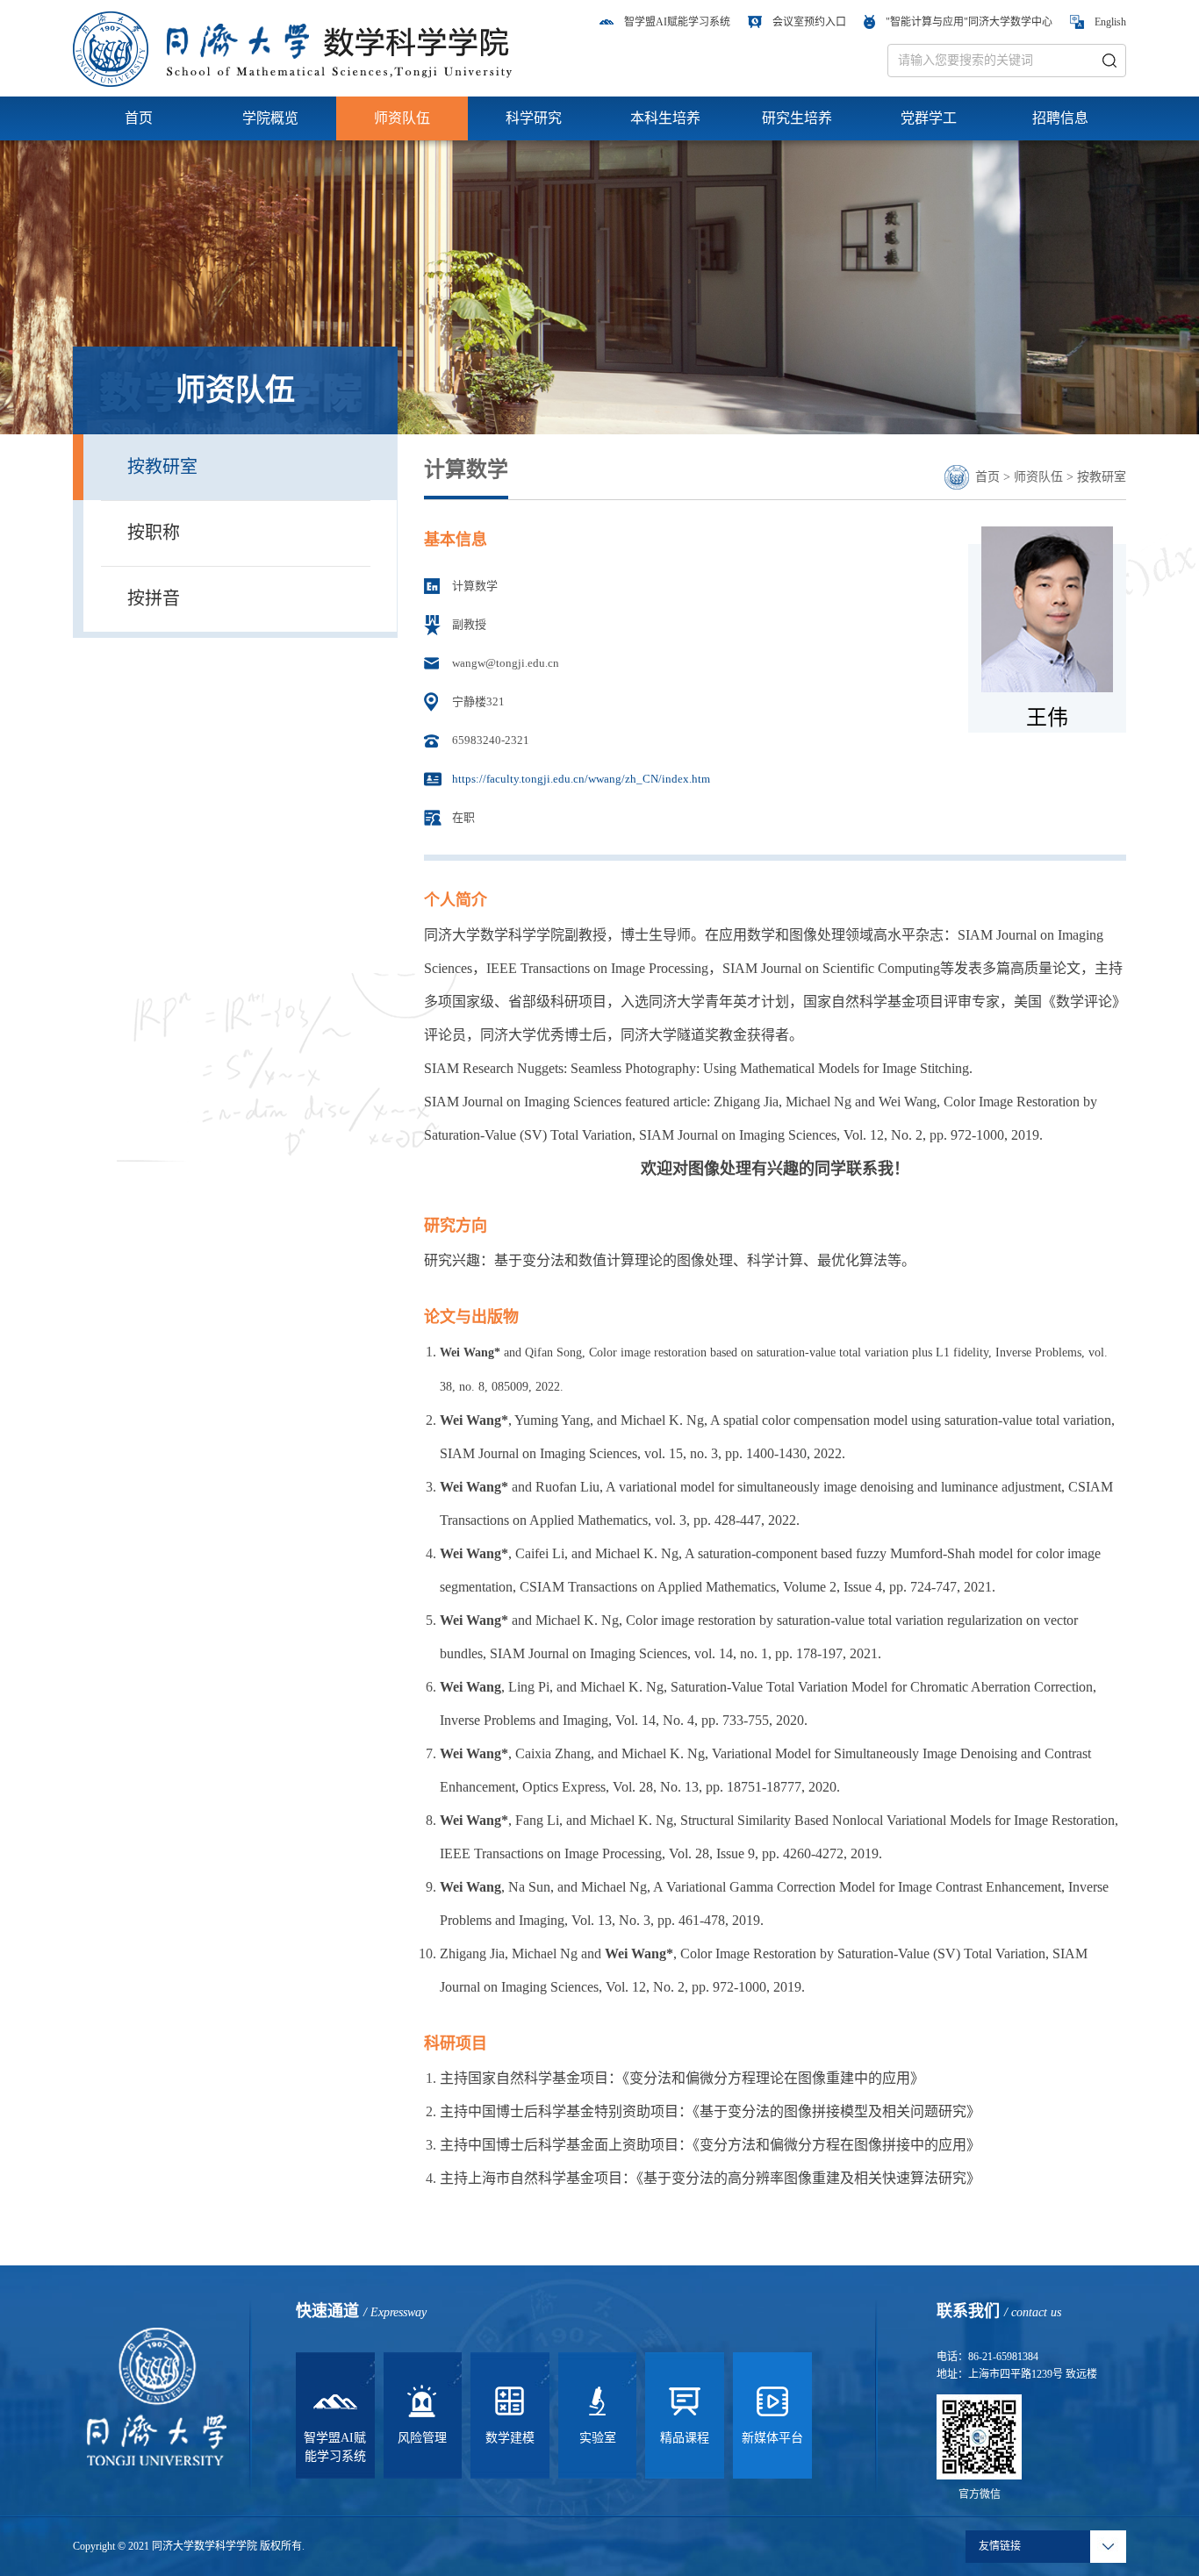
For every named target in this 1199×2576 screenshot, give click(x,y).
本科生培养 (665, 118)
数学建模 (510, 2438)
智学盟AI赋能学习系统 (677, 22)
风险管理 (422, 2438)
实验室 (598, 2438)
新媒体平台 (772, 2438)
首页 (139, 118)
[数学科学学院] (292, 48)
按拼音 (154, 598)
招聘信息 (1060, 118)
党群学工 (929, 118)
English (1110, 22)
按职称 (154, 533)
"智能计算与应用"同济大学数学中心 (969, 22)
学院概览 (270, 118)
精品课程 (685, 2438)
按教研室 (162, 467)
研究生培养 (797, 118)
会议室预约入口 (809, 22)
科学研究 (534, 118)
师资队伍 (402, 118)
